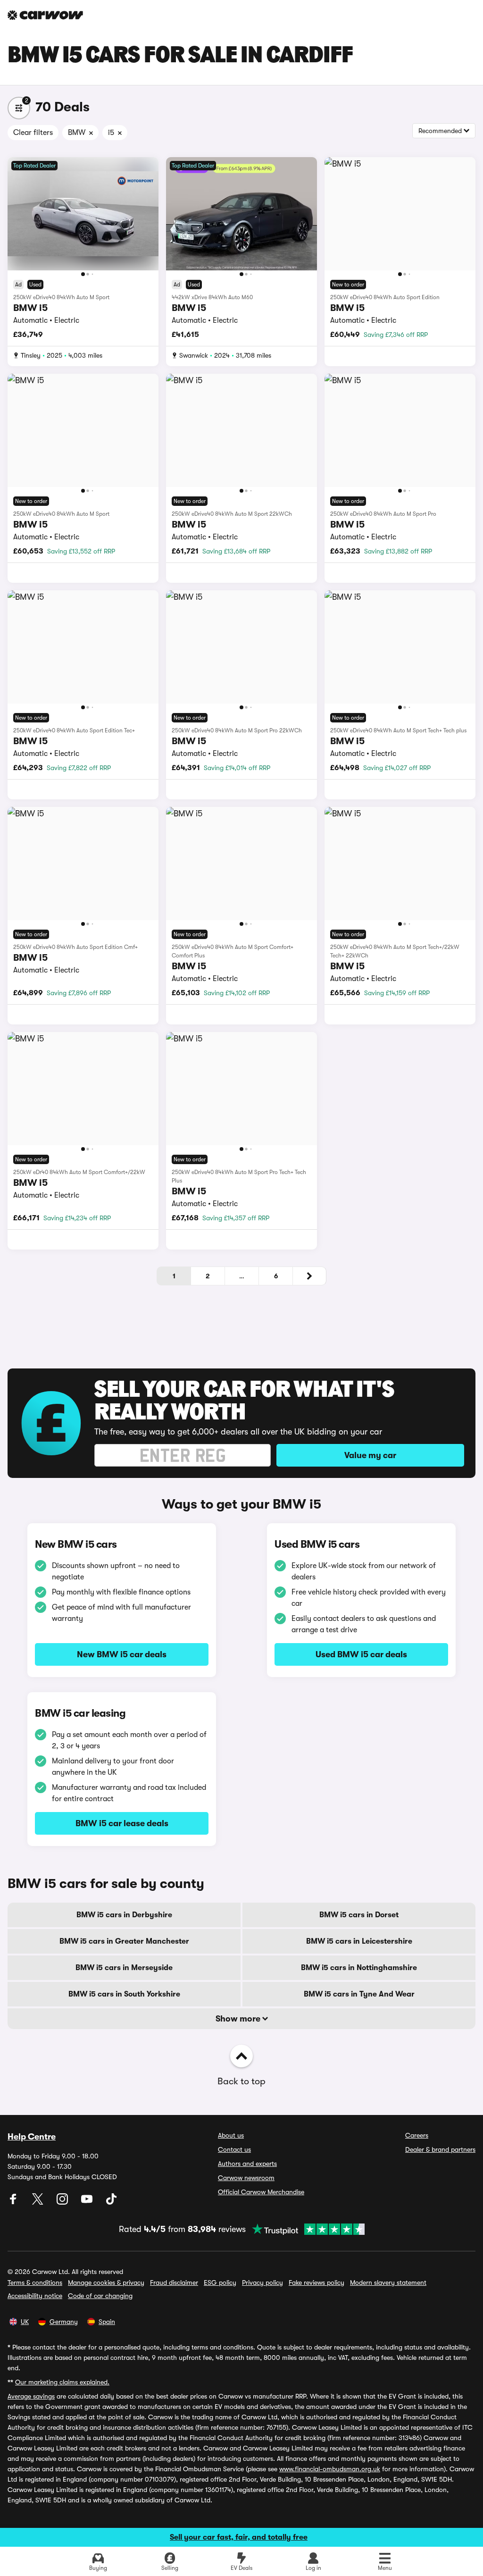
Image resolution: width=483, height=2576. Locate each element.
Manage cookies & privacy (106, 2282)
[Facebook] (14, 2202)
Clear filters (33, 133)
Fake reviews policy (316, 2282)
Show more (239, 2019)
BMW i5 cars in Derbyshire (124, 1915)
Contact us (234, 2149)
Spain (107, 2322)
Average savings (31, 2396)
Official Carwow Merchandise (261, 2192)
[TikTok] (111, 2202)
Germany (64, 2322)
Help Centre (32, 2137)
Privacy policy (262, 2282)
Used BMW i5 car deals (361, 1654)
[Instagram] (63, 2202)
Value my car (370, 1455)
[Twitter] (39, 2202)
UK (25, 2322)
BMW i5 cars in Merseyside (124, 1968)
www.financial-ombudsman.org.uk (330, 2469)
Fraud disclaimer (174, 2282)
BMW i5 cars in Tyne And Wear (359, 1994)
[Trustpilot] (305, 2229)
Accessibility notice (35, 2296)
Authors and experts (247, 2164)
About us (231, 2135)
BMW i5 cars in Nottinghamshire (359, 1968)
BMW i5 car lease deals (122, 1823)
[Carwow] (45, 15)
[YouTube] (88, 2202)
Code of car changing (100, 2296)
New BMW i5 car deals (122, 1654)
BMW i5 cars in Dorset (359, 1915)
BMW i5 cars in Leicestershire (359, 1941)
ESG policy (220, 2282)
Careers (417, 2135)
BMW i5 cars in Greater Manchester (124, 1941)
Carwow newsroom (246, 2178)
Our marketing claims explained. (62, 2382)
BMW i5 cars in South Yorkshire (124, 1994)
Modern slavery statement (388, 2282)
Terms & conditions (35, 2282)
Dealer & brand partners (440, 2149)
